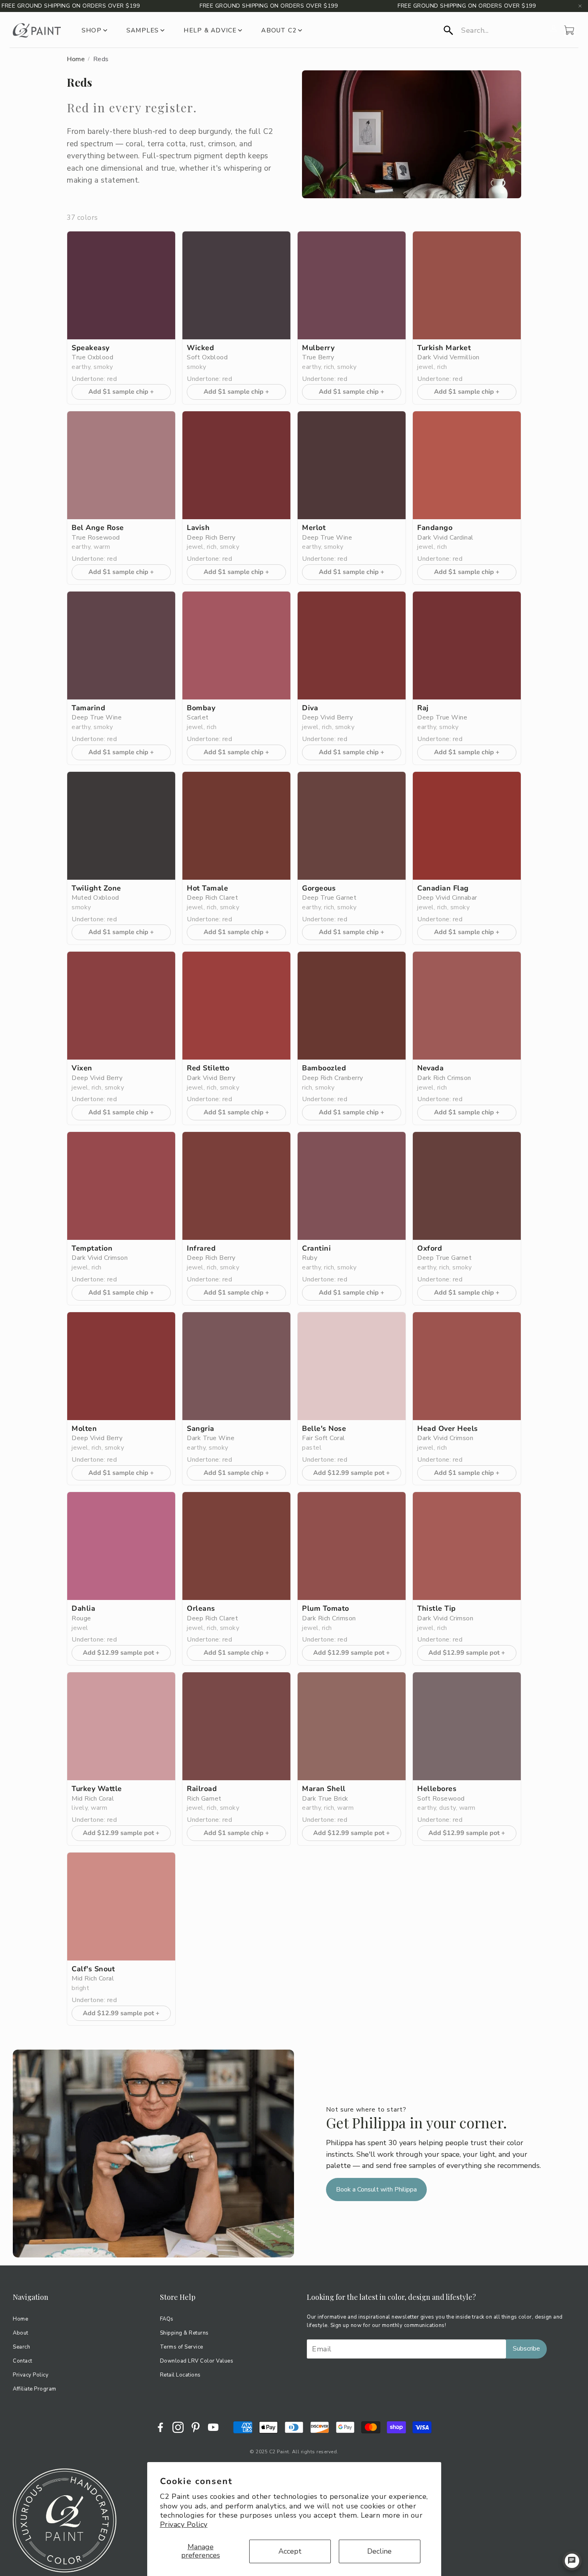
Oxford (430, 1248)
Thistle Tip (437, 1609)
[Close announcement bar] (580, 6)
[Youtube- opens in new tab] (213, 2427)
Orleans (201, 1609)
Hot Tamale (207, 888)
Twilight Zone (96, 888)
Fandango (435, 528)
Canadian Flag (443, 888)
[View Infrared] (236, 1186)
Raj (423, 708)
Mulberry (318, 348)
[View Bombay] (236, 645)
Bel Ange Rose (98, 528)
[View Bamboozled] (352, 1006)
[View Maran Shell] (352, 1726)
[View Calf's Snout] (121, 1907)
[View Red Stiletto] (236, 1006)
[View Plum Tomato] (352, 1546)
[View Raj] (467, 645)
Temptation (92, 1248)
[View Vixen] (121, 1006)
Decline (379, 2551)
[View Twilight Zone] (121, 826)
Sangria (201, 1429)
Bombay (201, 708)
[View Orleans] (236, 1546)
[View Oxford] (467, 1186)
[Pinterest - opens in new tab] (196, 2427)
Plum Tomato (326, 1609)
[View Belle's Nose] (352, 1366)
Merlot (314, 528)
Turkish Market (444, 348)
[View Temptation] (121, 1186)
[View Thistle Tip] (467, 1546)
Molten (84, 1429)
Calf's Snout (93, 1969)
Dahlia (83, 1609)
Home (76, 59)
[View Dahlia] (121, 1546)
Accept (290, 2551)
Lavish (198, 528)
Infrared (201, 1248)
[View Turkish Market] (467, 285)
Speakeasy (91, 348)
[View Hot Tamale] (236, 826)
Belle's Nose (324, 1429)
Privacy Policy (184, 2524)
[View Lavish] (236, 465)
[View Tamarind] (121, 645)
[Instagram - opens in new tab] (178, 2427)
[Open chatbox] (572, 2561)
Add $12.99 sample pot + (352, 1473)
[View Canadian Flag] (467, 826)
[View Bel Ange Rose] (121, 465)
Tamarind (88, 708)
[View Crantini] (352, 1186)
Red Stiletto (208, 1068)
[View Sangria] (236, 1366)
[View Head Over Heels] (467, 1366)
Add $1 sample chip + (121, 392)
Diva (310, 708)
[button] (495, 30)
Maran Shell (324, 1789)
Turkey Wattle (97, 1789)
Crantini (316, 1248)
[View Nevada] (467, 1006)
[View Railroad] (236, 1726)
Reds (101, 59)
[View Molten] (121, 1366)
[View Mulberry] (352, 285)
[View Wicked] (236, 285)
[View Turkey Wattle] (121, 1726)
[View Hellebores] (467, 1726)
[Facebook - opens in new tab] (160, 2427)
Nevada (430, 1068)
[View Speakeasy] (121, 285)
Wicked (200, 348)
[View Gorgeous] (352, 826)
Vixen (82, 1068)
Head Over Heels (448, 1429)
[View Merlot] (352, 465)
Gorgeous (319, 888)
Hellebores (437, 1789)
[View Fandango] (467, 465)
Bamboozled (324, 1068)
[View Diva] (352, 645)
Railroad (202, 1789)
